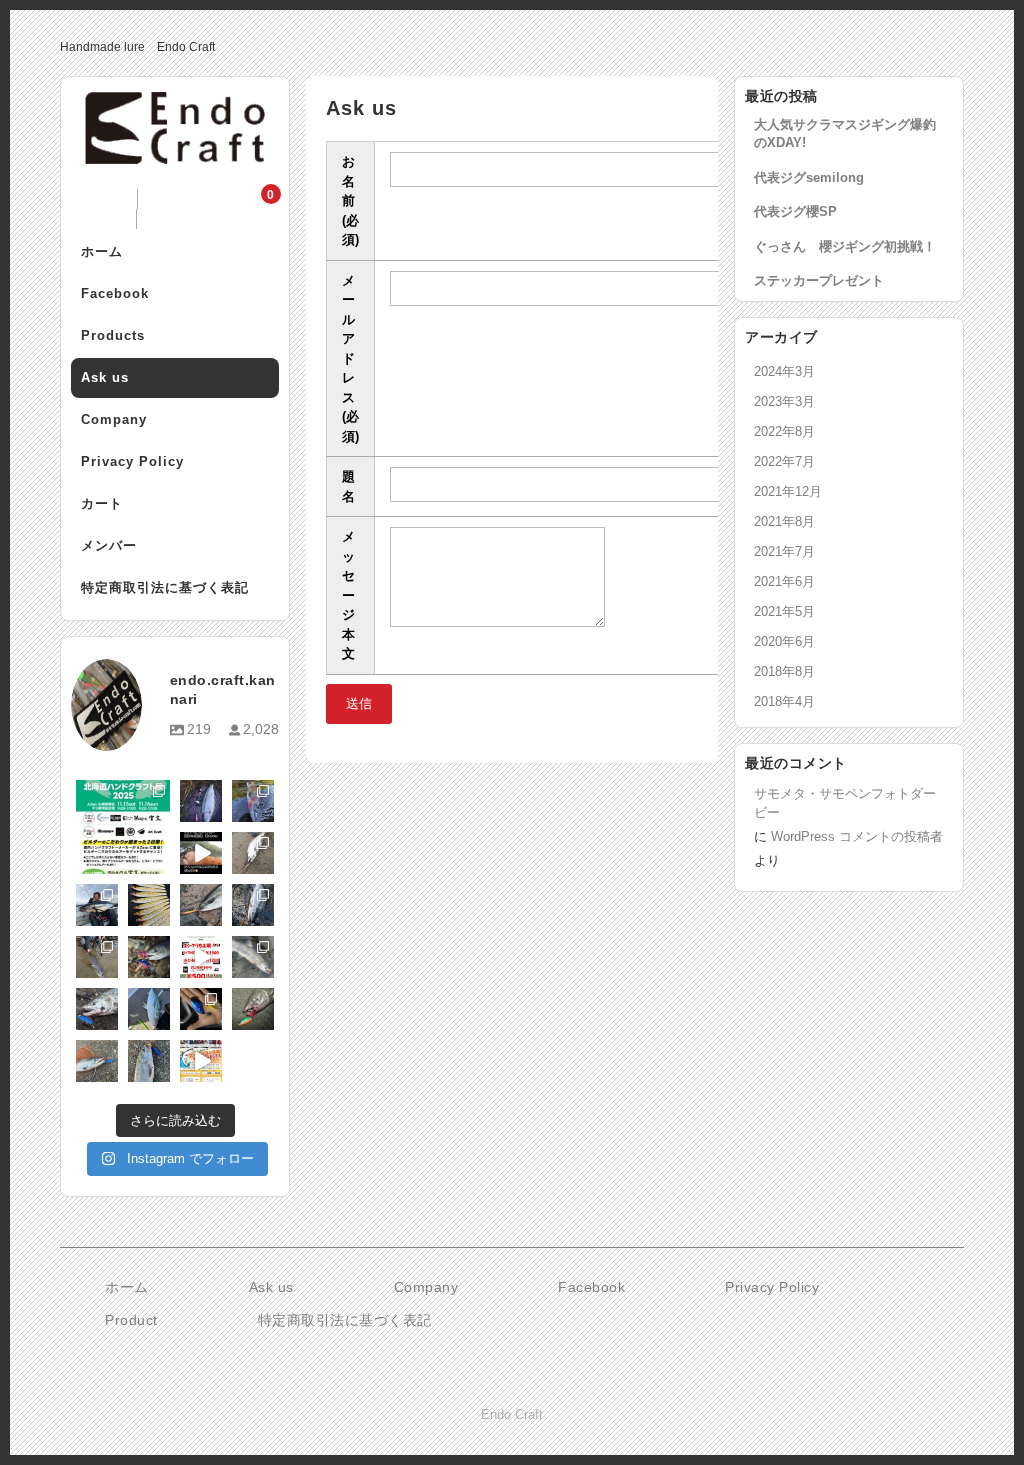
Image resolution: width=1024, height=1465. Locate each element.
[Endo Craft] (175, 148)
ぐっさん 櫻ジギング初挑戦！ (845, 246)
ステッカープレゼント (819, 280)
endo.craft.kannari (122, 795)
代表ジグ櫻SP (795, 211)
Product (131, 1320)
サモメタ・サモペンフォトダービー (845, 803)
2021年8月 (784, 521)
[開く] (123, 827)
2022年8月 (784, 431)
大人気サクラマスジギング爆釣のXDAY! (845, 133)
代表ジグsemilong (809, 177)
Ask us (105, 377)
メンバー (109, 545)
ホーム (102, 251)
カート (102, 503)
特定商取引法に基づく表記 (165, 587)
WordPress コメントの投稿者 (857, 836)
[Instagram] (158, 862)
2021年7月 (784, 551)
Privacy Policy (132, 461)
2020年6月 (784, 641)
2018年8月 (784, 671)
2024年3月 (784, 371)
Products (113, 335)
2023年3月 (784, 401)
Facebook (115, 293)
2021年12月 (788, 491)
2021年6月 (784, 581)
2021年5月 (784, 611)
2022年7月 (784, 461)
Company (114, 419)
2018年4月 (784, 701)
